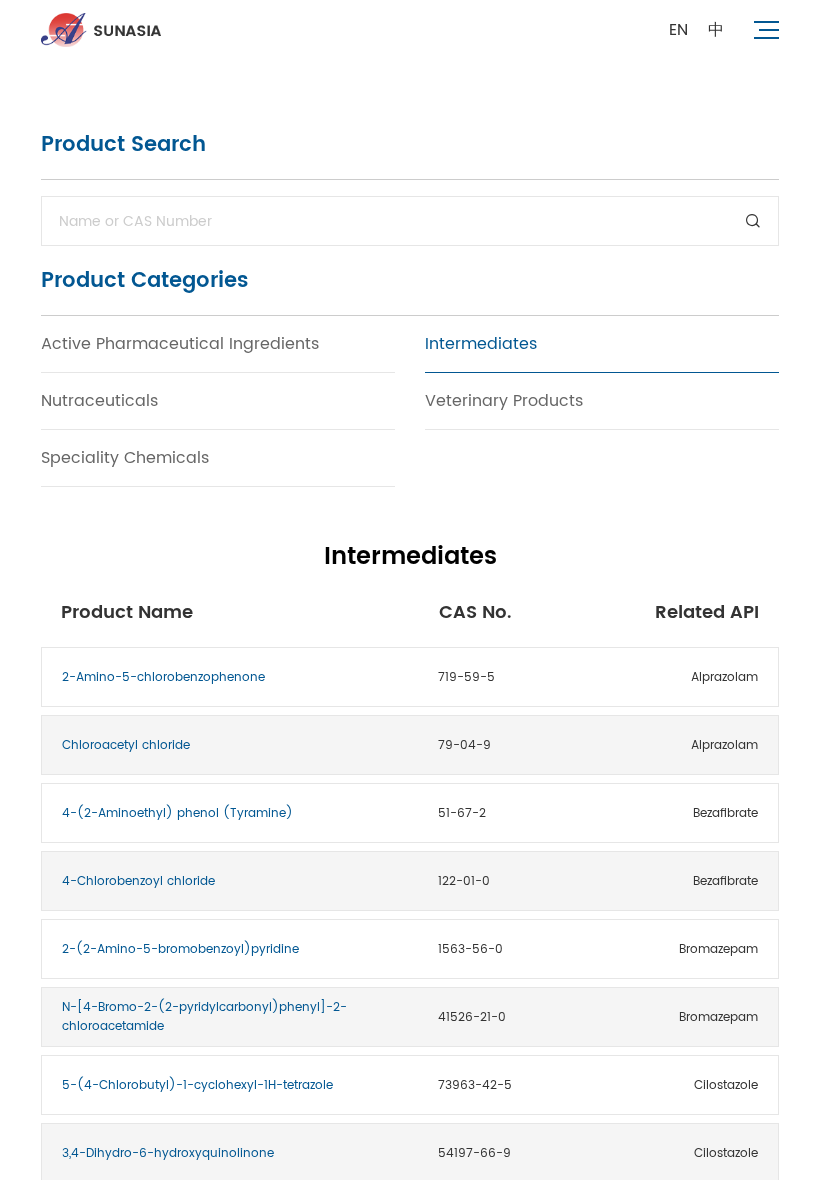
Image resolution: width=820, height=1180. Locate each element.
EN (678, 30)
